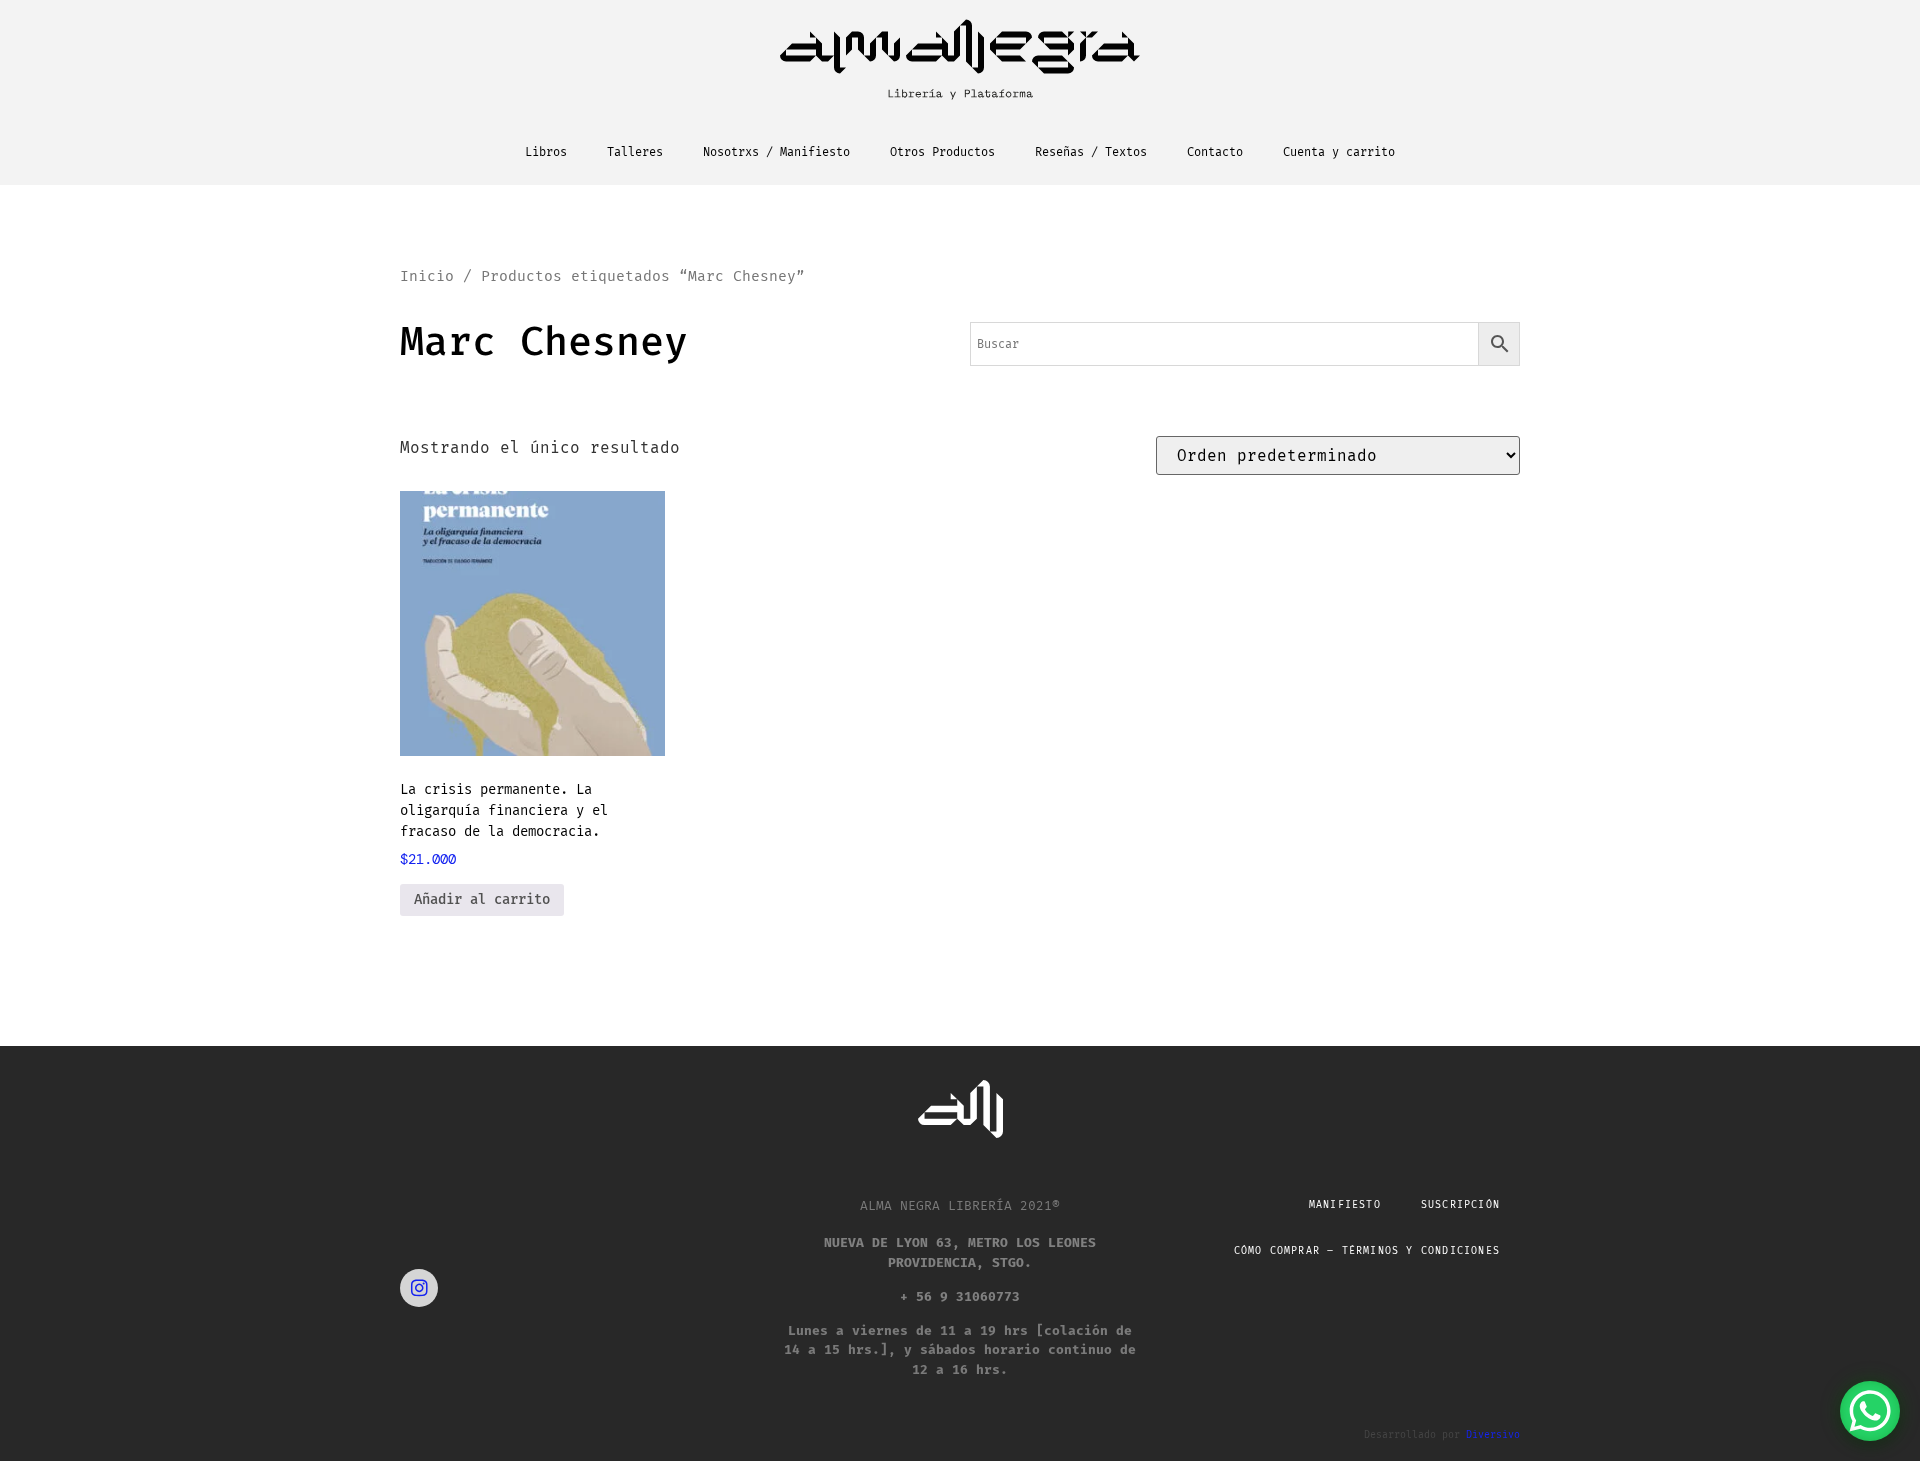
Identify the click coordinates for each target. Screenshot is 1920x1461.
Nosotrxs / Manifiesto (776, 152)
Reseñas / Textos (1091, 152)
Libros (546, 152)
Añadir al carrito (482, 899)
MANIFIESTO (1345, 1205)
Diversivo (1493, 1435)
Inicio (427, 276)
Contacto (1215, 152)
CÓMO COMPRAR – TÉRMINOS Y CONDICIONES (1367, 1251)
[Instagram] (419, 1288)
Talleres (635, 152)
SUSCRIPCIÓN (1460, 1205)
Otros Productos (942, 152)
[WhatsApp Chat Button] (1870, 1411)
